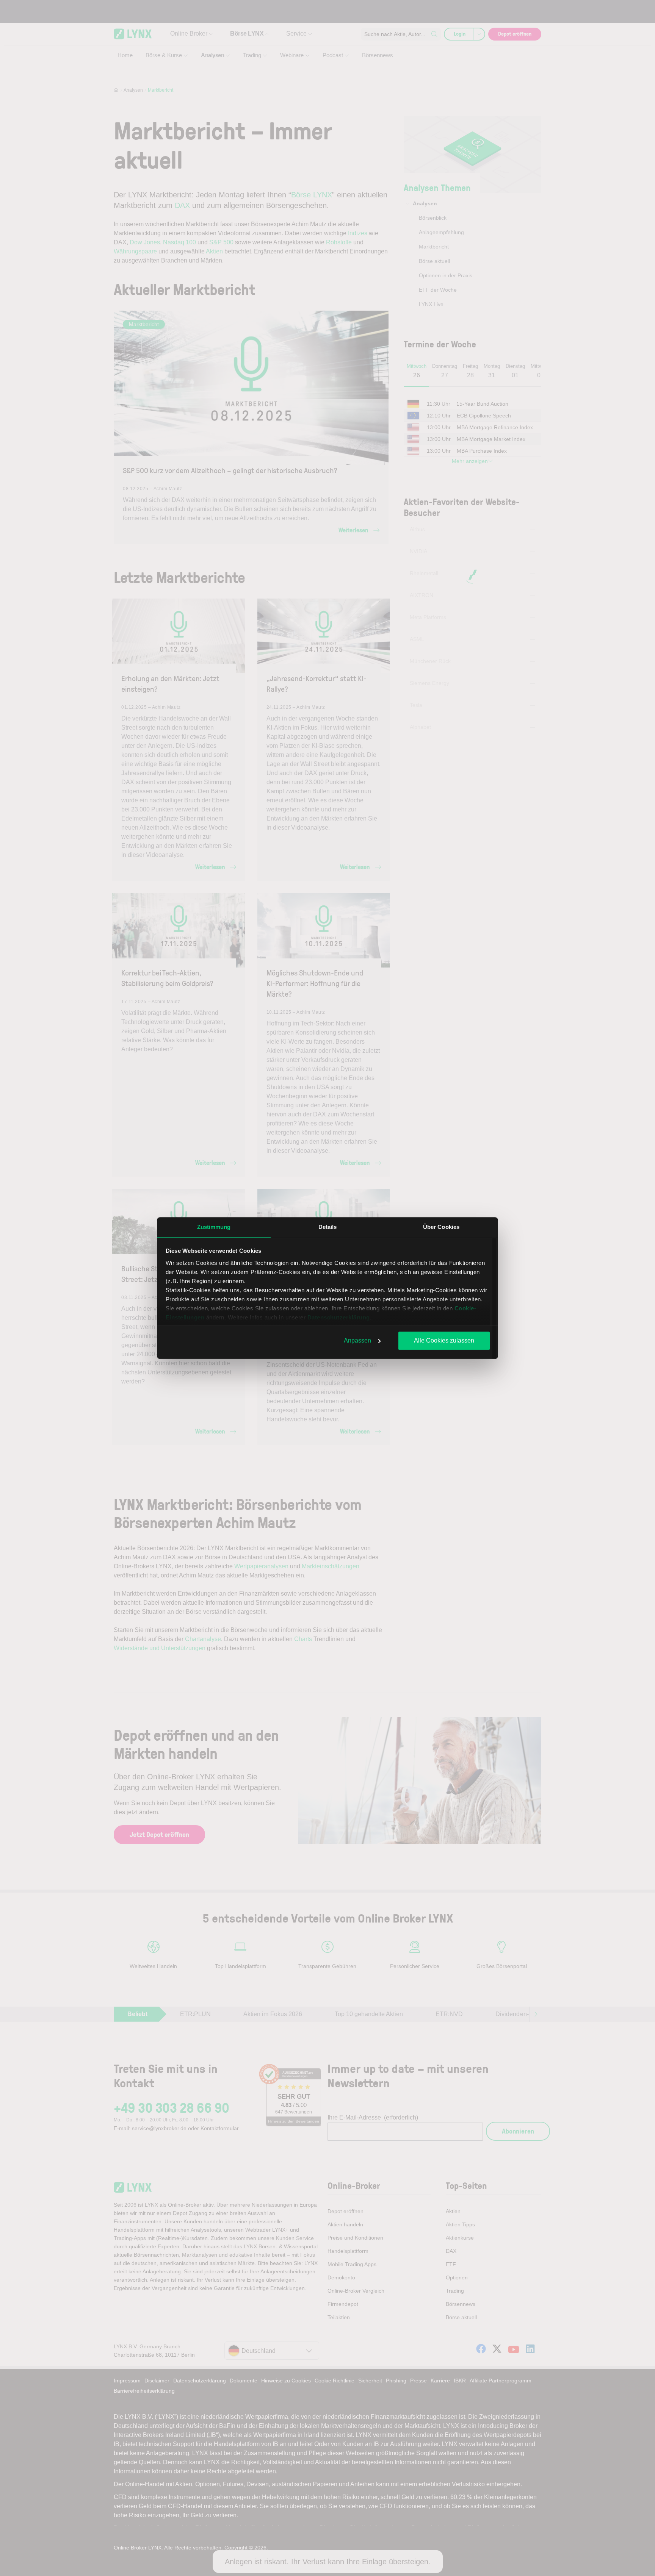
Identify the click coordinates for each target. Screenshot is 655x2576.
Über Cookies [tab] (441, 1227)
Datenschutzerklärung (339, 1317)
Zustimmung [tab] (214, 1227)
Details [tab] (328, 1227)
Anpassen (357, 1340)
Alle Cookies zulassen (444, 1340)
